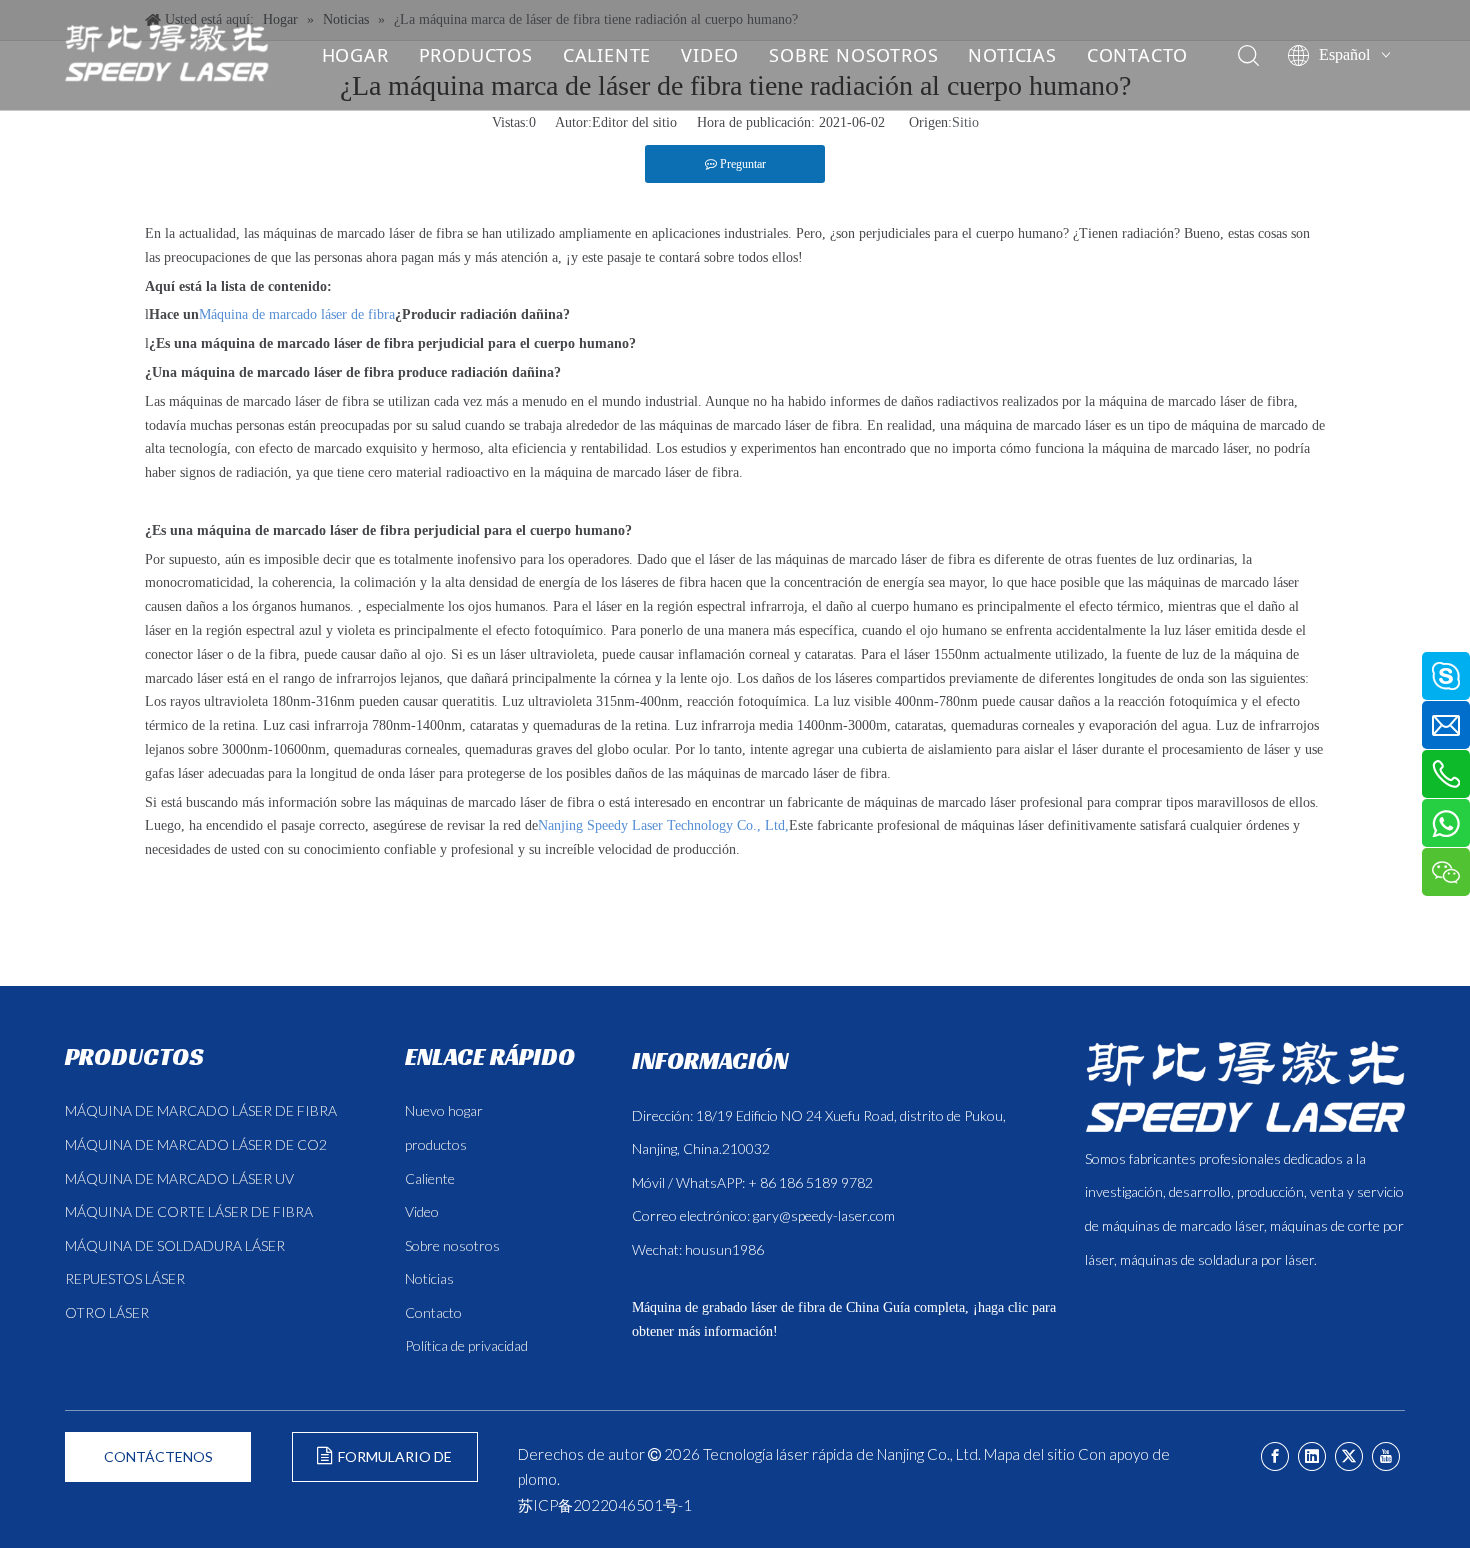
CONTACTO (1137, 55)
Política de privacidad (466, 1345)
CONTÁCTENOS (158, 1456)
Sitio (965, 122)
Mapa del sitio (1029, 1454)
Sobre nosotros (452, 1245)
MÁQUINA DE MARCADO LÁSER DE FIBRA (201, 1110)
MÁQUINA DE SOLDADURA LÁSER (175, 1245)
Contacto (433, 1312)
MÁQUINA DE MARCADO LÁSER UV (179, 1178)
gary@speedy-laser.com (824, 1215)
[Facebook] (1275, 1456)
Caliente (430, 1178)
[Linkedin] (1312, 1456)
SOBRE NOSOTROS (853, 55)
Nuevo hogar (444, 1110)
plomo (537, 1479)
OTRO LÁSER (107, 1312)
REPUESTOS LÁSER (125, 1278)
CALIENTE (607, 55)
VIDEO (710, 55)
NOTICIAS (1012, 55)
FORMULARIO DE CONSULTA (392, 1465)
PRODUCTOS (476, 55)
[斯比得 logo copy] (1245, 1086)
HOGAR (355, 55)
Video (422, 1211)
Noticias (429, 1278)
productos (436, 1144)
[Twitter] (1349, 1456)
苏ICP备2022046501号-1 (605, 1505)
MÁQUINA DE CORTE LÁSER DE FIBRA (189, 1211)
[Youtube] (1386, 1456)
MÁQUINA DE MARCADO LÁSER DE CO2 (196, 1144)
